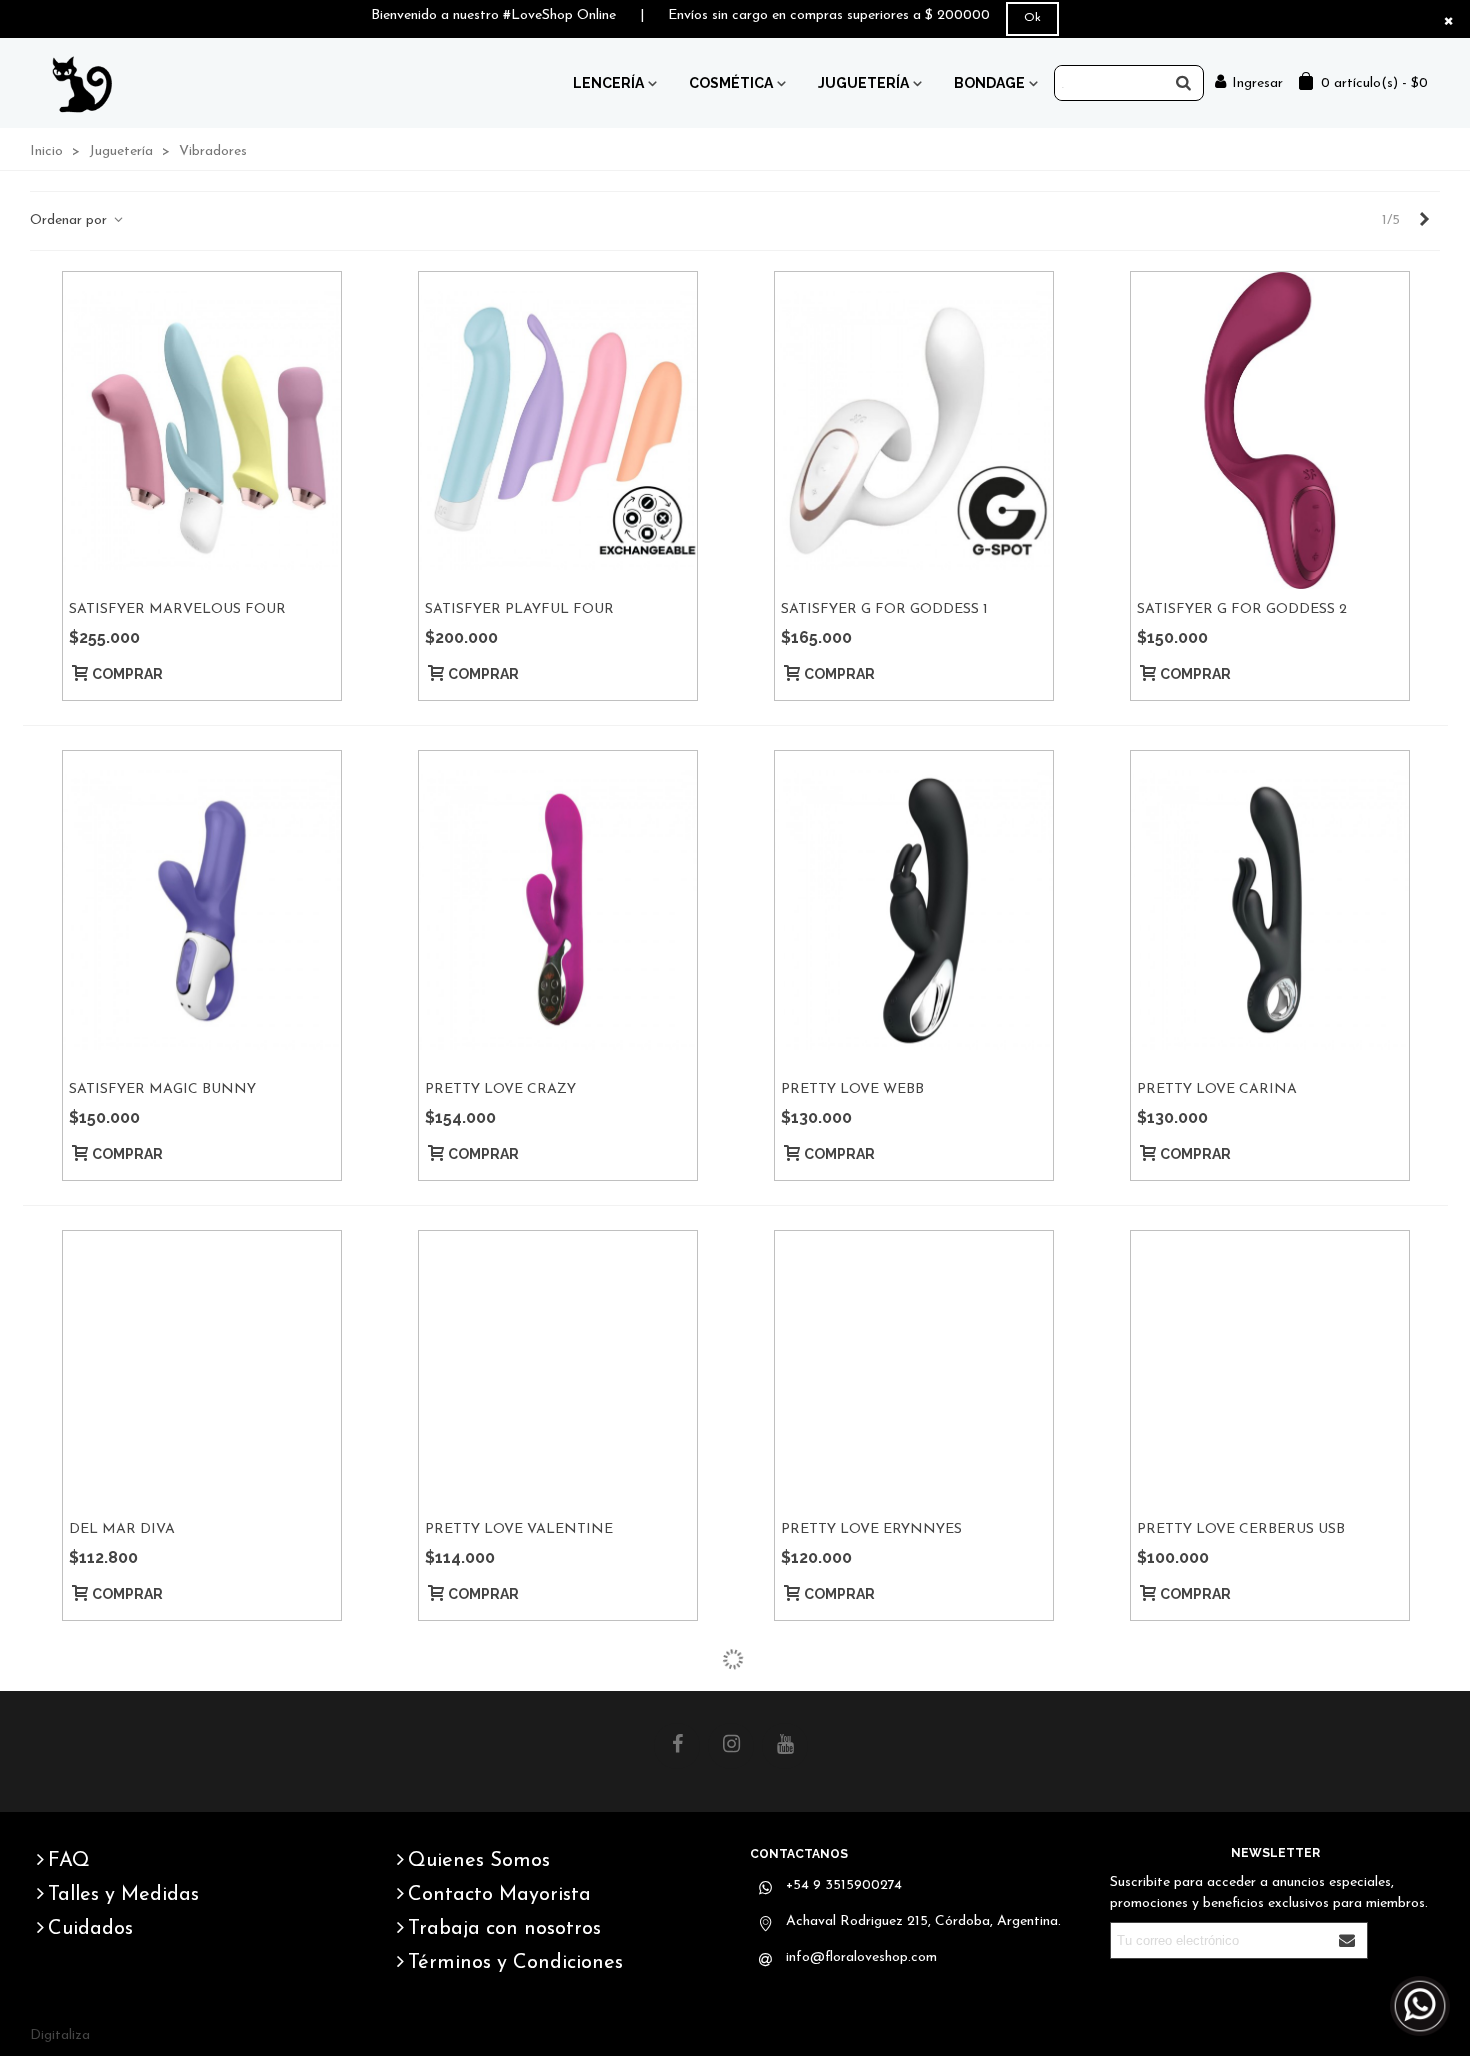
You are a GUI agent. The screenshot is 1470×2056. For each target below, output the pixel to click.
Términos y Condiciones (515, 1963)
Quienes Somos (479, 1861)
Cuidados (90, 1929)
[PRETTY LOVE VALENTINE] (558, 1370)
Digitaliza (60, 2035)
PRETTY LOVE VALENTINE (519, 1529)
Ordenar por (70, 220)
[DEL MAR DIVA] (202, 1370)
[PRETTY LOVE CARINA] (1270, 910)
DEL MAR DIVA (122, 1529)
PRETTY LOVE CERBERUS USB (1241, 1529)
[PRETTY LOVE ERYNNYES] (914, 1370)
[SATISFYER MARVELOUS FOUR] (202, 431)
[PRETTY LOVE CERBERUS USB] (1270, 1370)
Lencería (608, 83)
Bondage (989, 83)
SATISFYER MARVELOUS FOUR (177, 609)
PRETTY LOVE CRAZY (500, 1089)
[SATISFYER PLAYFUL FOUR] (558, 431)
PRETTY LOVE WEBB (852, 1089)
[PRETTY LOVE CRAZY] (558, 910)
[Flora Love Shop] (86, 83)
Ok (1032, 18)
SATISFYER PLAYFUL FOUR (519, 609)
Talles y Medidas (123, 1895)
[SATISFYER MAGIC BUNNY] (202, 910)
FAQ (69, 1861)
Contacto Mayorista (499, 1895)
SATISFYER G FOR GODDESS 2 (1242, 609)
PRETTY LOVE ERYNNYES (871, 1529)
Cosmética (731, 83)
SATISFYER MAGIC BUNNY (162, 1089)
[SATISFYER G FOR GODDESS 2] (1270, 431)
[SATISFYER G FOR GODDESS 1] (914, 431)
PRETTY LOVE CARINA (1217, 1089)
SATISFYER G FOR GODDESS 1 (884, 609)
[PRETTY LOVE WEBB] (914, 910)
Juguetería (863, 83)
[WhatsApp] (1420, 2006)
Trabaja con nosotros (504, 1929)
